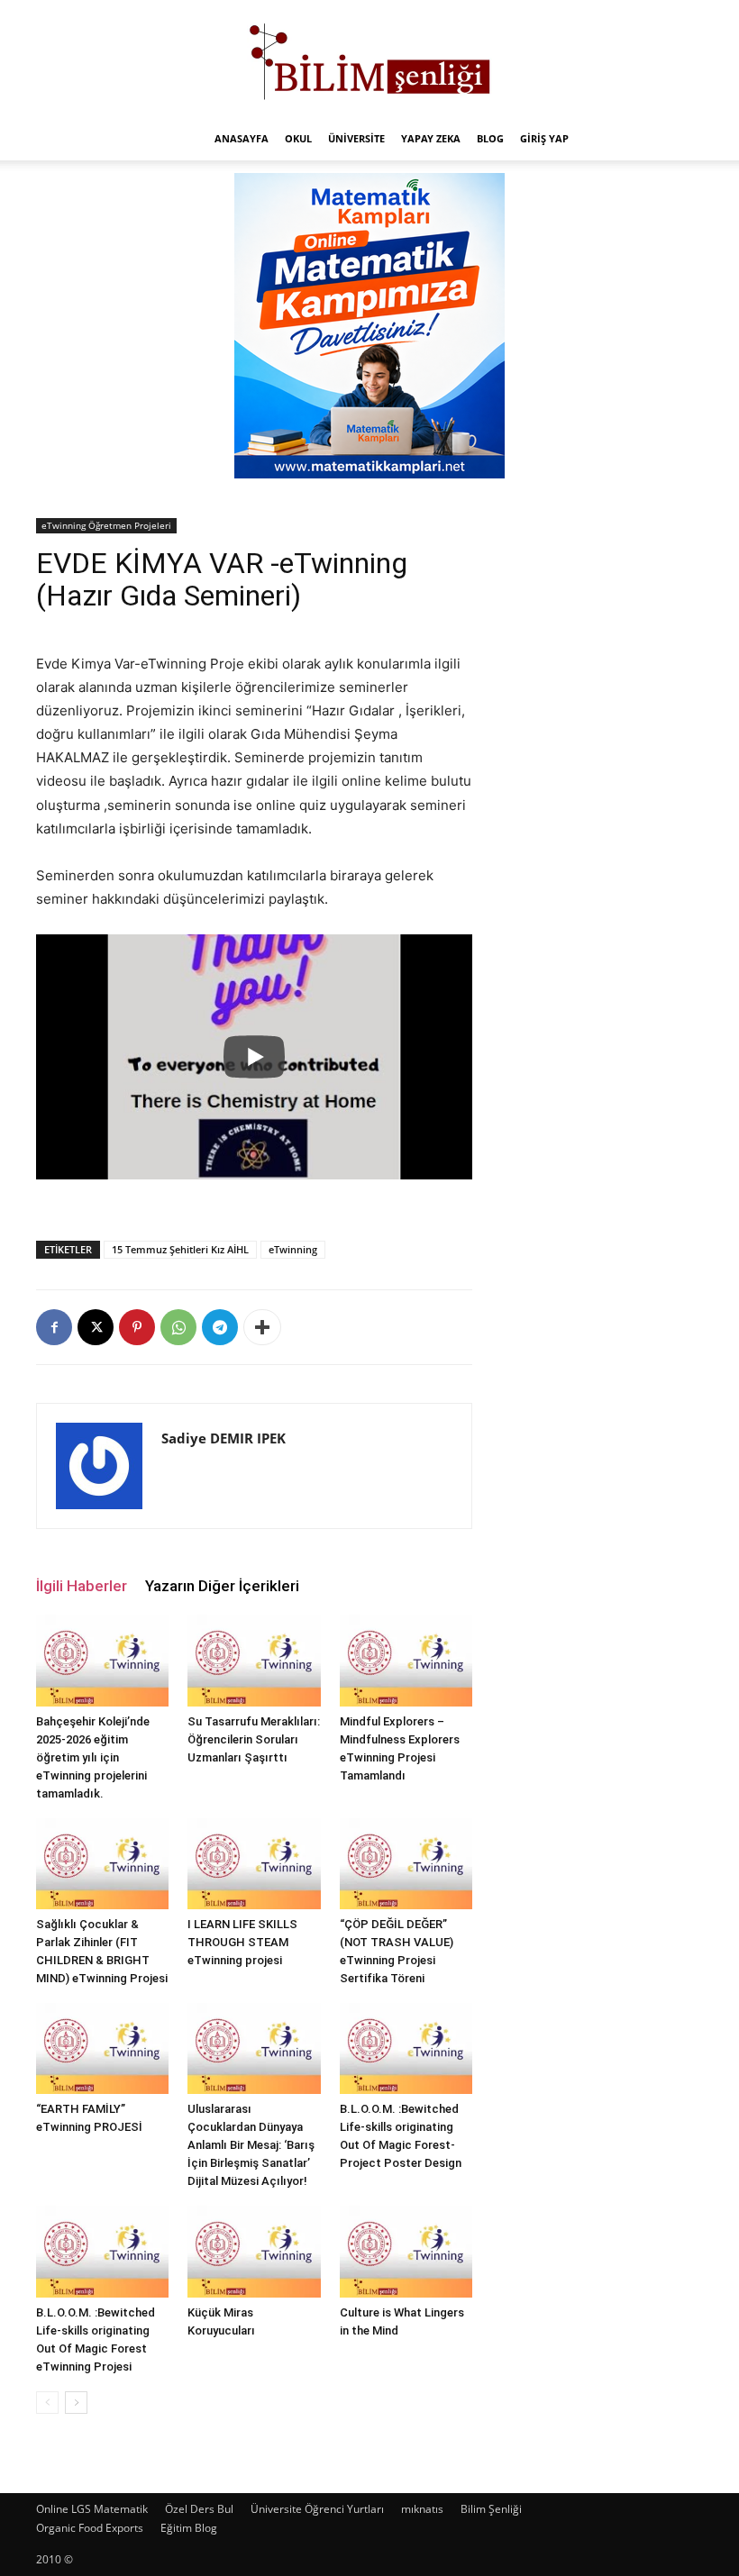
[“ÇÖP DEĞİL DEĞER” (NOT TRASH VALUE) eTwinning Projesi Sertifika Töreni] (406, 1864)
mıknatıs (422, 2509)
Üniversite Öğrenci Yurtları (317, 2509)
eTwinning (293, 1249)
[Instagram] (178, 1465)
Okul (298, 138)
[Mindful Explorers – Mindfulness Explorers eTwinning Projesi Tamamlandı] (406, 1660)
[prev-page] (47, 2403)
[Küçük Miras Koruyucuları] (254, 2251)
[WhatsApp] (178, 1327)
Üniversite (356, 138)
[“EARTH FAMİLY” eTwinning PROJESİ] (102, 2048)
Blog (490, 138)
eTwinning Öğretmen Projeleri (106, 525)
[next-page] (76, 2403)
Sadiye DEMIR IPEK (224, 1438)
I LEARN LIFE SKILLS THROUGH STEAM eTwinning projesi (242, 1942)
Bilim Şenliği (491, 2509)
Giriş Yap (544, 138)
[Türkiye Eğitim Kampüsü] (369, 59)
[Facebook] (54, 1327)
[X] (96, 1327)
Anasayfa (242, 138)
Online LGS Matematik (92, 2509)
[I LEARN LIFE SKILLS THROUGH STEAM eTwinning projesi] (254, 1864)
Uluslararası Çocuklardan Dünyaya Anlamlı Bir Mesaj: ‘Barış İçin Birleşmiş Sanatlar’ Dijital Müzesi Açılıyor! (251, 2145)
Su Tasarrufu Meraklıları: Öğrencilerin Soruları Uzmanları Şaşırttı (254, 1739)
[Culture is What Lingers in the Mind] (406, 2251)
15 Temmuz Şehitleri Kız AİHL (180, 1249)
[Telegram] (220, 1327)
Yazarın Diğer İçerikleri (222, 1586)
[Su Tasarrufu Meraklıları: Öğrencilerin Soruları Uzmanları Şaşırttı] (254, 1660)
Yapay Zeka (431, 138)
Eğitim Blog (189, 2528)
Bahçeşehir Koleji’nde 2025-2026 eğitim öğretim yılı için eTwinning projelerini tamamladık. (93, 1757)
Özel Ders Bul (199, 2509)
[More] (262, 1327)
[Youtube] (209, 1465)
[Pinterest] (137, 1327)
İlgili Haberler (82, 1586)
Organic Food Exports (90, 2528)
